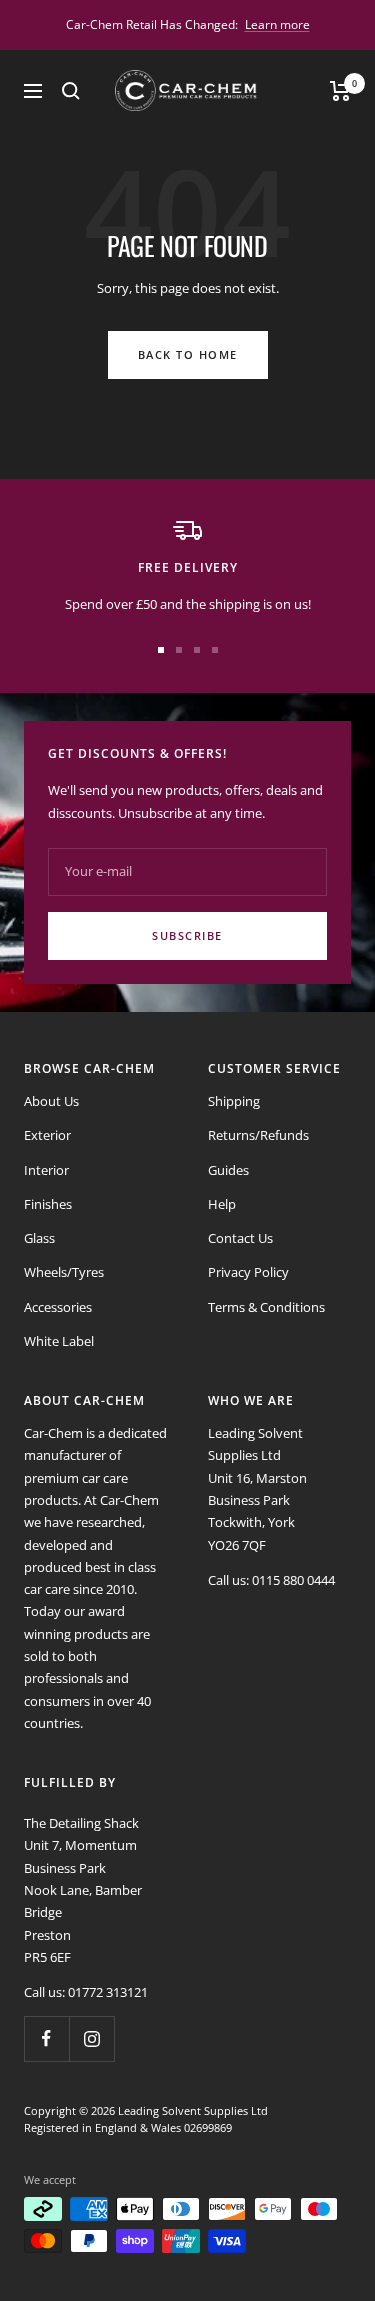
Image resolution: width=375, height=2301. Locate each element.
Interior (46, 1170)
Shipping (234, 1101)
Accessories (58, 1307)
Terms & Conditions (266, 1307)
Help (222, 1204)
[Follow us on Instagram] (91, 2038)
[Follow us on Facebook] (46, 2038)
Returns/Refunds (258, 1135)
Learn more (277, 24)
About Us (51, 1101)
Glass (39, 1238)
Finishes (48, 1204)
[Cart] (340, 91)
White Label (59, 1341)
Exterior (47, 1135)
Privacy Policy (248, 1272)
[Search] (71, 91)
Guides (228, 1170)
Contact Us (240, 1238)
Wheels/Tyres (64, 1272)
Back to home (188, 354)
